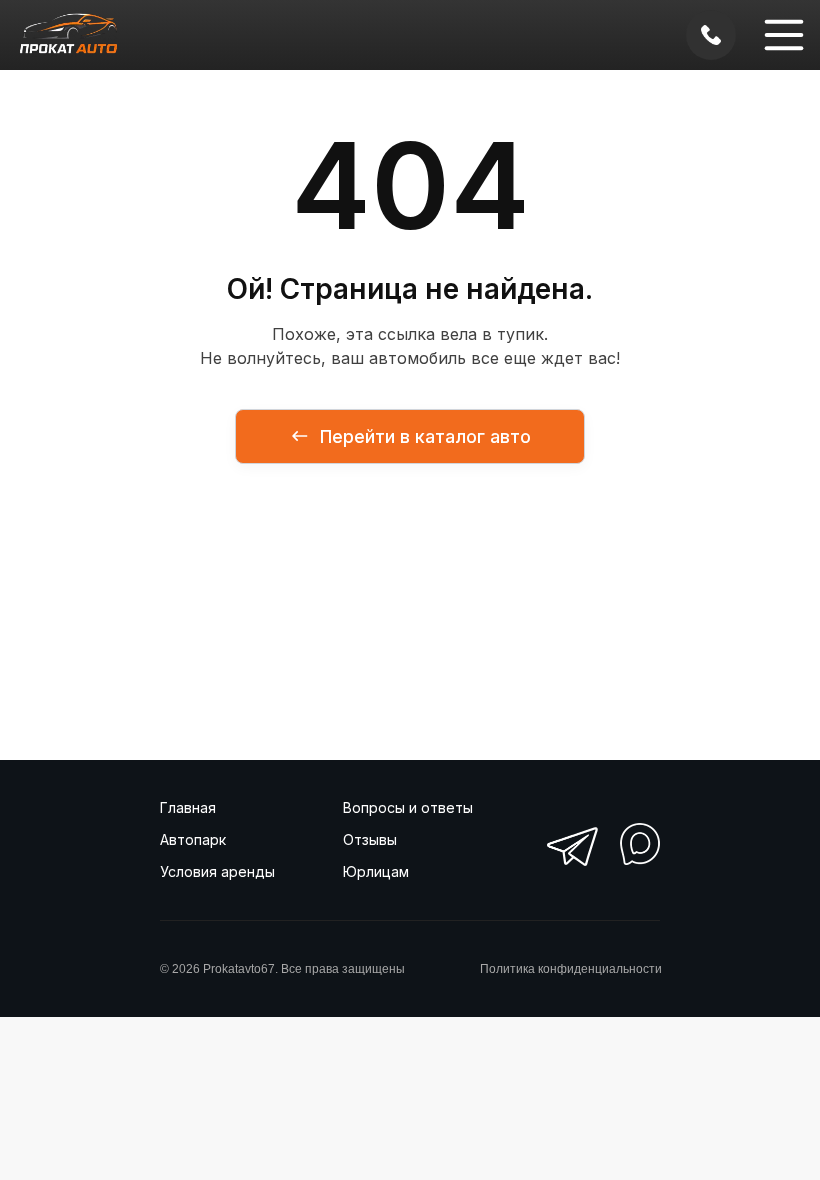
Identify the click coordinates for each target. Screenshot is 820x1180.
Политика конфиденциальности (571, 969)
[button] (784, 35)
